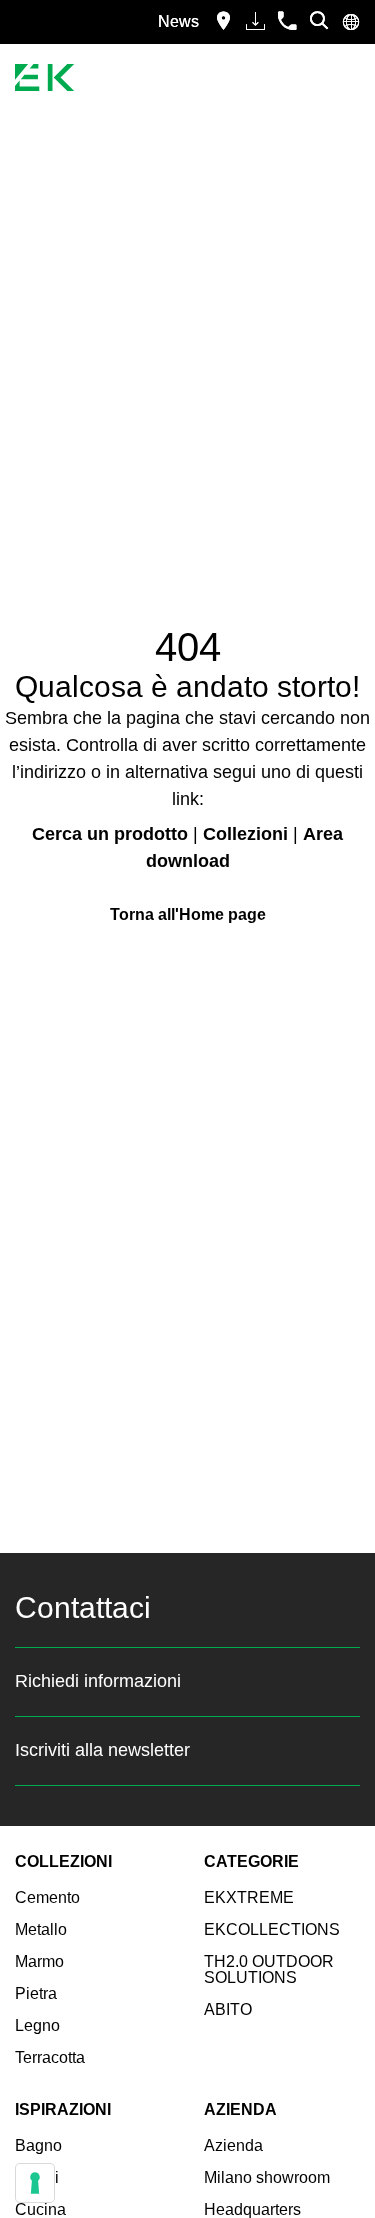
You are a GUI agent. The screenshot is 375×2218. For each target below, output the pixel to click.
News (178, 21)
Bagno (38, 2145)
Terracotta (50, 2057)
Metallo (41, 1929)
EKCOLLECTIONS (272, 1929)
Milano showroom (267, 2177)
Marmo (39, 1961)
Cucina (40, 2209)
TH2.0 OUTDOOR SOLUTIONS (269, 1969)
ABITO (228, 2009)
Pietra (36, 1993)
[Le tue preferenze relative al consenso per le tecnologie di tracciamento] (35, 2183)
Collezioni (245, 834)
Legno (37, 2025)
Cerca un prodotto (110, 834)
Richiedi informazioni (98, 1681)
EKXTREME (249, 1897)
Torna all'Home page (188, 914)
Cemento (47, 1897)
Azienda (233, 2145)
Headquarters (252, 2209)
